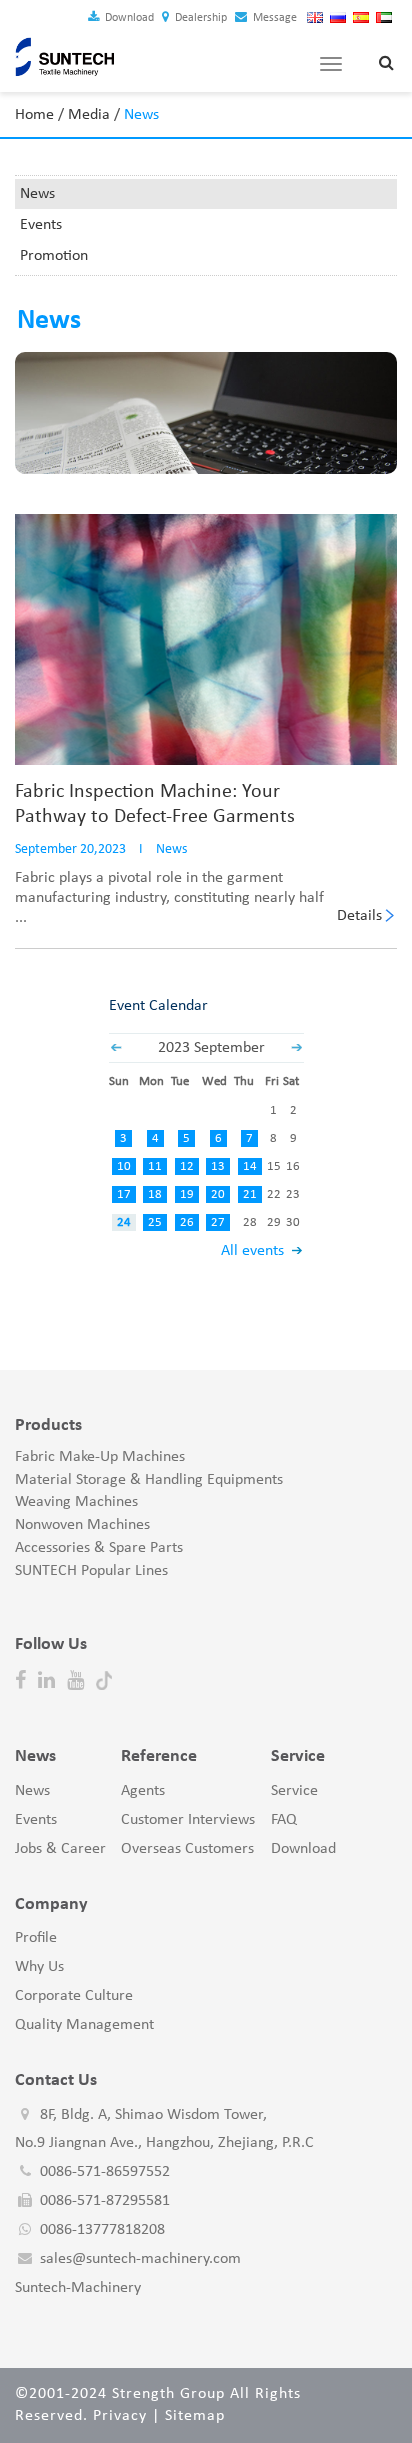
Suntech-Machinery (78, 2288)
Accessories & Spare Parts (99, 1548)
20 (218, 1194)
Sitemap (195, 2416)
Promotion (54, 256)
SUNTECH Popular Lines (91, 1571)
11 (155, 1166)
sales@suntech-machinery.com (140, 2259)
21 (250, 1194)
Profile (36, 1938)
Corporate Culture (74, 1996)
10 (124, 1166)
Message (273, 18)
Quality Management (84, 2025)
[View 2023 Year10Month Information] (297, 1048)
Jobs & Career (60, 1849)
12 (187, 1166)
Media (89, 115)
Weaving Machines (76, 1502)
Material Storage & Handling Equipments (149, 1480)
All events (252, 1251)
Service (294, 1791)
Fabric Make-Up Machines (100, 1457)
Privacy (120, 2416)
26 (187, 1222)
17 (124, 1194)
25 (155, 1222)
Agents (143, 1791)
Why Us (39, 1967)
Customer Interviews (188, 1820)
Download (128, 18)
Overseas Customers (187, 1849)
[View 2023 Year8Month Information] (116, 1048)
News (37, 194)
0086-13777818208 (102, 2230)
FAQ (284, 1820)
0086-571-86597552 (105, 2172)
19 (187, 1194)
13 (218, 1166)
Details (359, 916)
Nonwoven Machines (82, 1525)
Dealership (199, 18)
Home (34, 115)
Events (41, 225)
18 (155, 1194)
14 (250, 1166)
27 (218, 1222)
